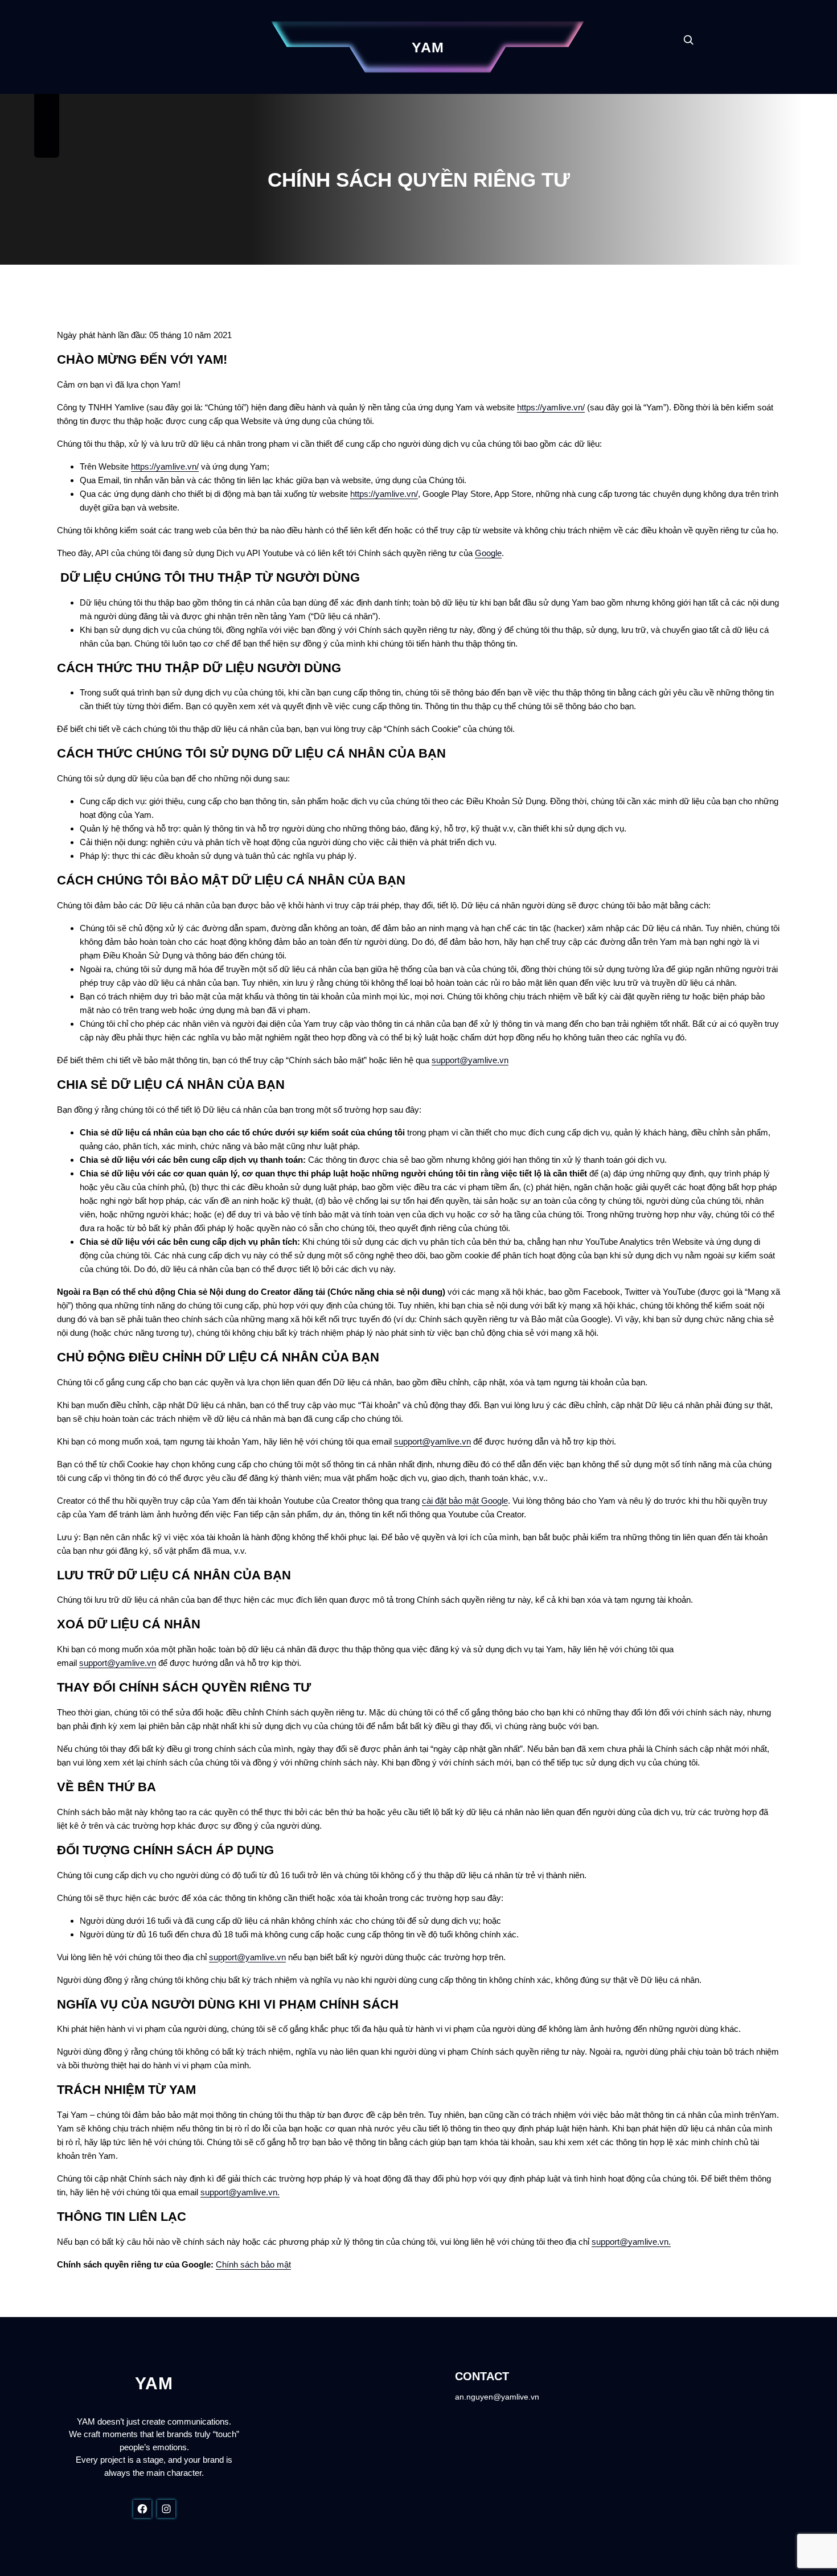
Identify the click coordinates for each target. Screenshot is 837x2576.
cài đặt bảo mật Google (465, 1501)
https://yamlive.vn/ (551, 407)
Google (488, 553)
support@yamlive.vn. (240, 2192)
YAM (428, 47)
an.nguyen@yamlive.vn (497, 2397)
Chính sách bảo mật (253, 2264)
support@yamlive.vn (470, 1060)
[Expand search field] (688, 40)
